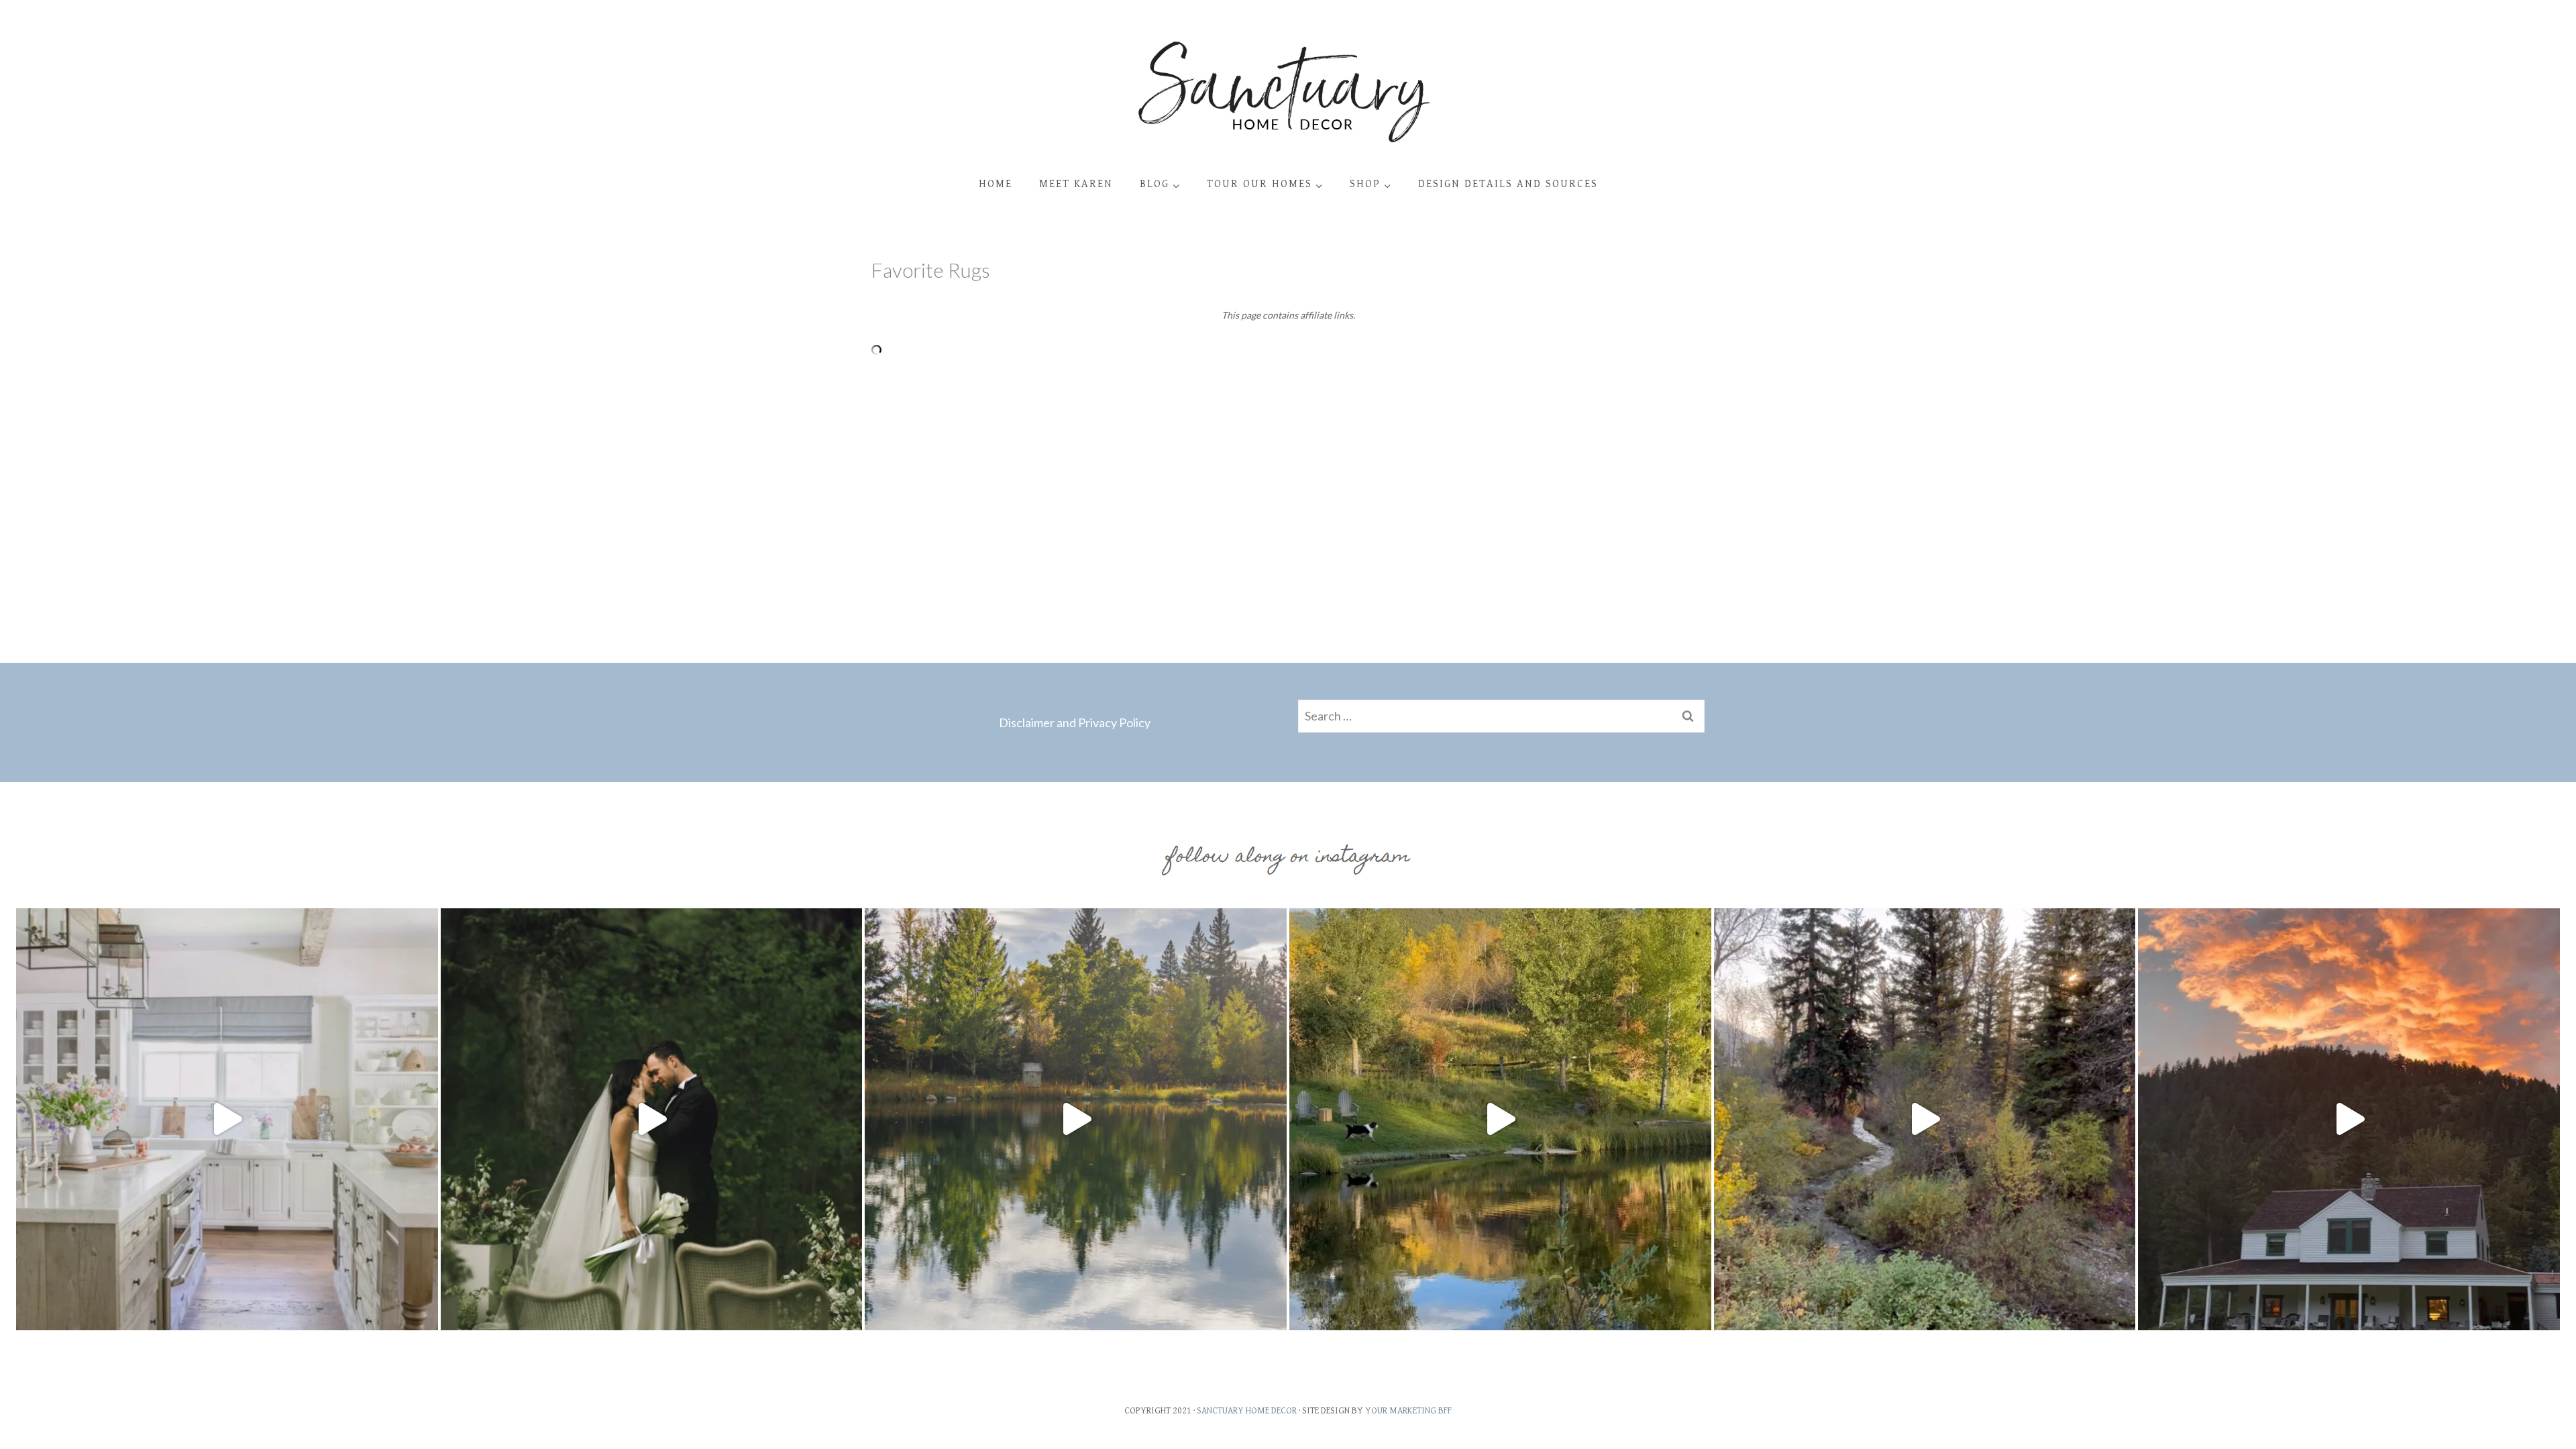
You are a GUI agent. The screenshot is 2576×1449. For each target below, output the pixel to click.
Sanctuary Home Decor (1247, 1411)
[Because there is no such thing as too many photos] (1076, 1119)
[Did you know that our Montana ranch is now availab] (1925, 1119)
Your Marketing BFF (1408, 1411)
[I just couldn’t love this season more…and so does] (1500, 1119)
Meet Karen (1076, 184)
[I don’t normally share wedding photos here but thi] (652, 1119)
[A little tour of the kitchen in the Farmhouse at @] (227, 1119)
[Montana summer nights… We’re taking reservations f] (2349, 1119)
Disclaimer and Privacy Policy (1075, 722)
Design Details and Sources (1508, 184)
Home (996, 184)
